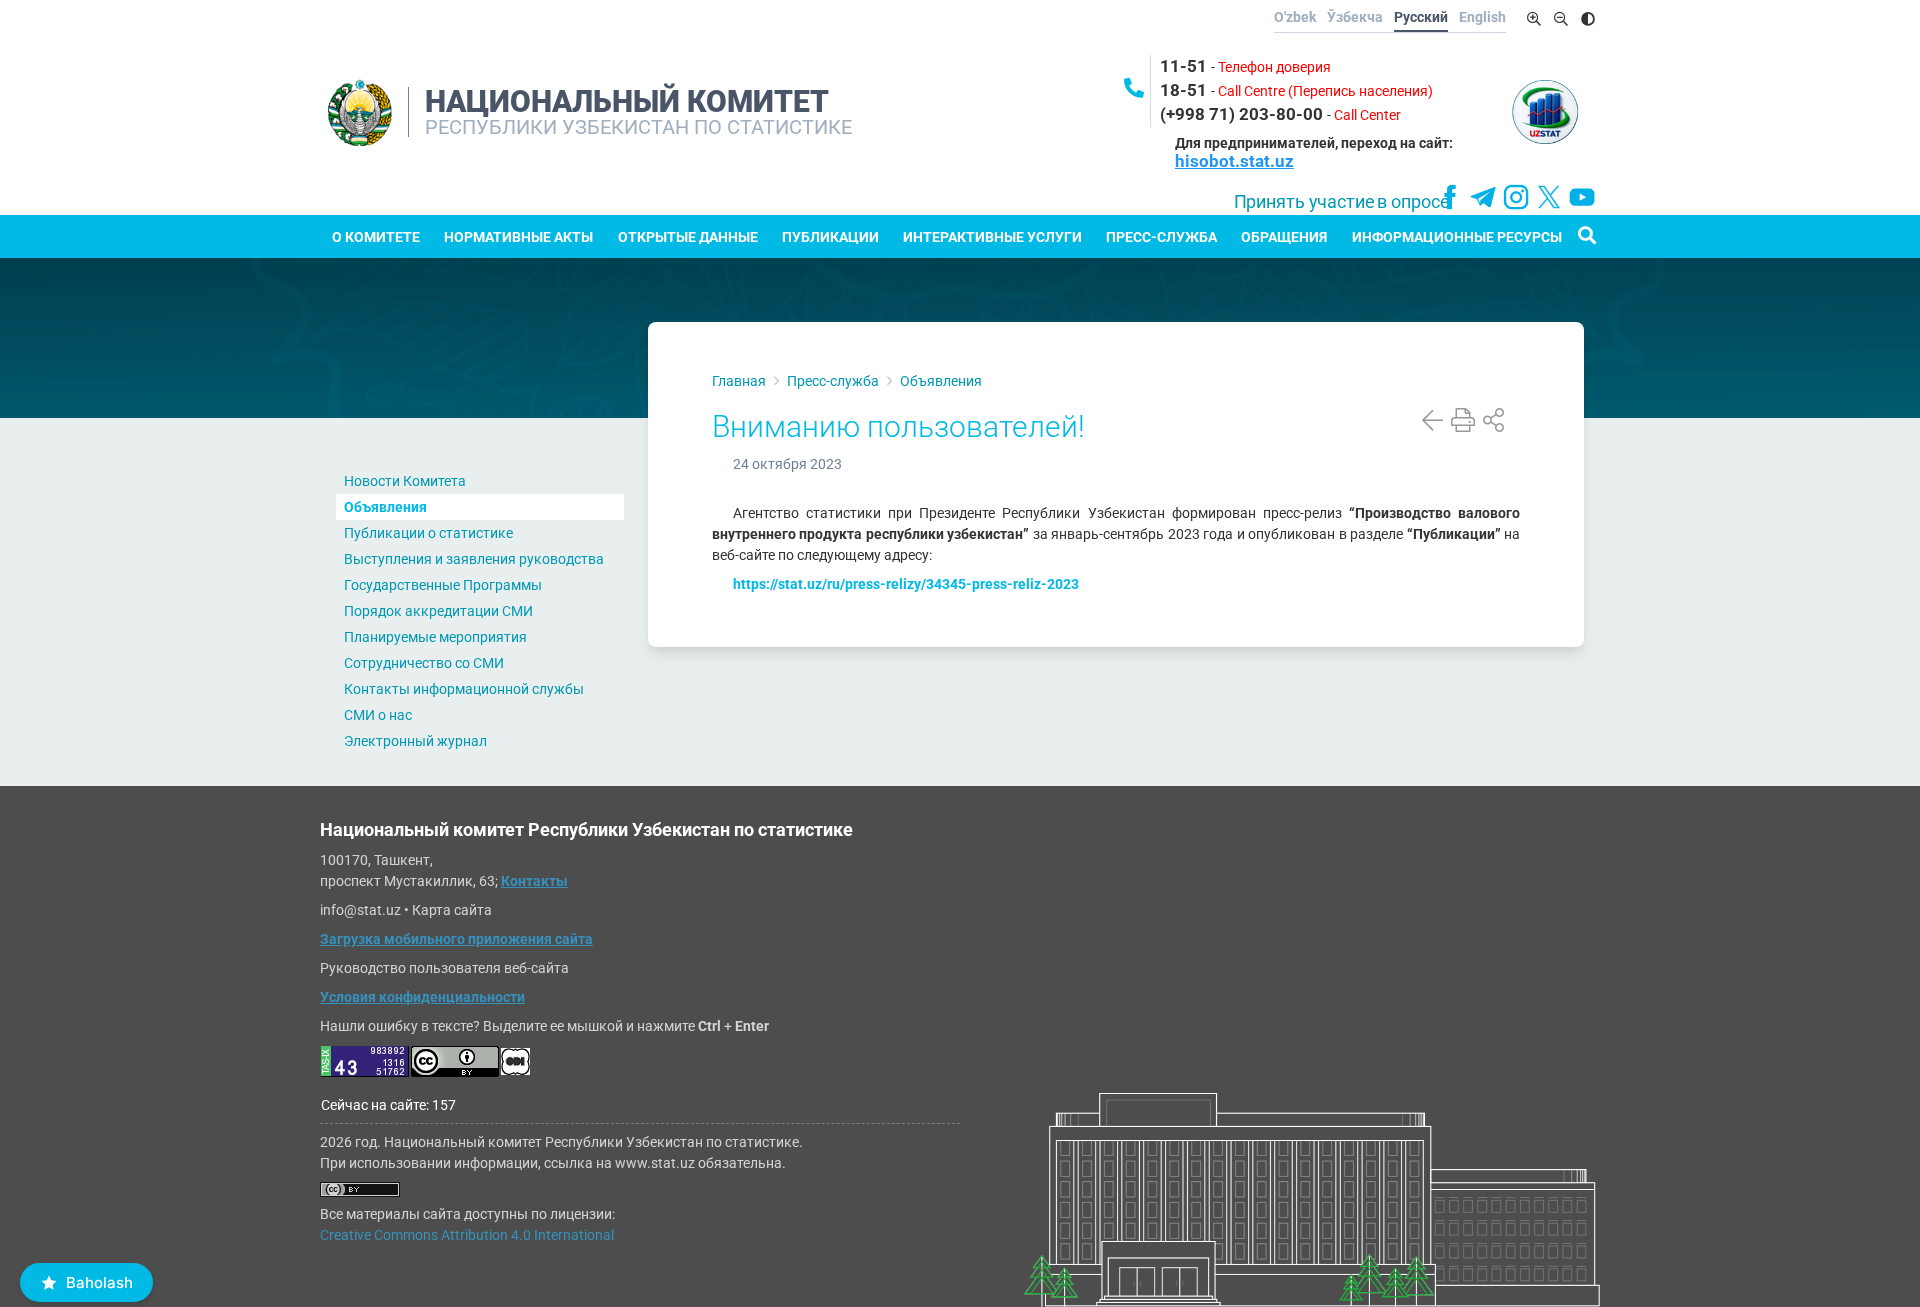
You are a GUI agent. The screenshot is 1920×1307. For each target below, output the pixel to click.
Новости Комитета (405, 481)
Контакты (534, 881)
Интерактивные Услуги (992, 237)
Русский (1421, 17)
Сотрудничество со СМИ (424, 663)
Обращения (1284, 237)
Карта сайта (452, 910)
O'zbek (1295, 17)
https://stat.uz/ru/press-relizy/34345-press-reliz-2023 (906, 584)
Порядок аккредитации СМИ (438, 611)
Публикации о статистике (428, 533)
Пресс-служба (1161, 237)
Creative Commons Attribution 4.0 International (467, 1235)
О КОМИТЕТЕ (376, 237)
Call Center (1367, 115)
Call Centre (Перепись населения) (1325, 91)
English (1482, 17)
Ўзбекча (1355, 17)
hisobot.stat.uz (1234, 161)
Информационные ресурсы (1457, 237)
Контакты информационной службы (464, 689)
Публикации (830, 237)
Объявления (385, 507)
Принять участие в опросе (1341, 202)
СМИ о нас (378, 715)
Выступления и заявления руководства (474, 559)
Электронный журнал (415, 741)
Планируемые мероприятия (435, 637)
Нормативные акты (518, 237)
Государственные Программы (443, 585)
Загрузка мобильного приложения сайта (456, 939)
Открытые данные (688, 237)
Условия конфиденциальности (422, 997)
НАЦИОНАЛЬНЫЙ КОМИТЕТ (627, 101)
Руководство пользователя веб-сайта (444, 968)
